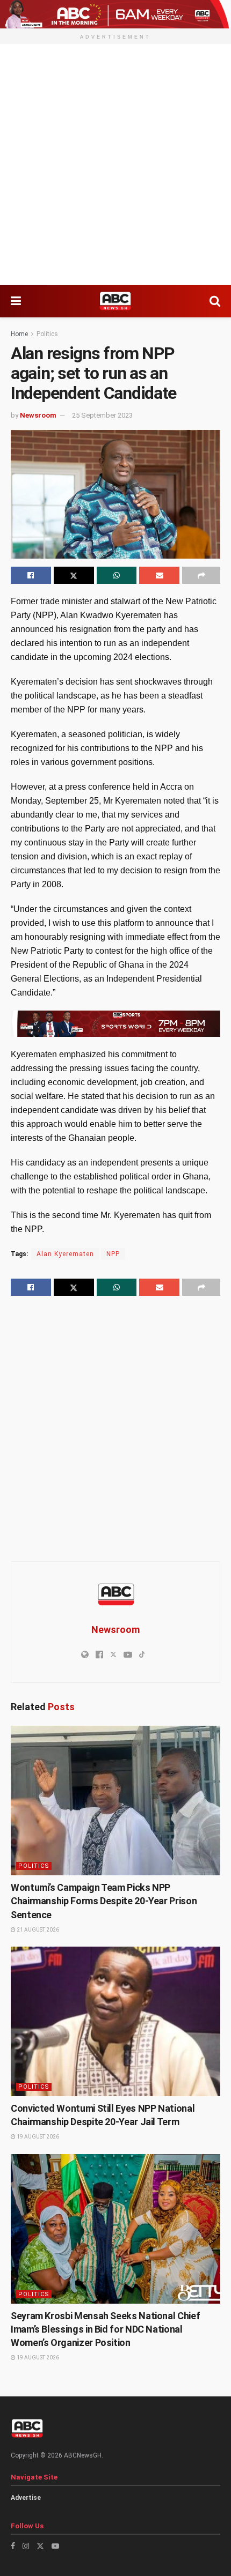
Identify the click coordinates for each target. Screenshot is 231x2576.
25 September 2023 (102, 415)
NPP (113, 1254)
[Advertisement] (115, 165)
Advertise (26, 2498)
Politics (47, 334)
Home (19, 334)
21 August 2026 (37, 1930)
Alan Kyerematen (65, 1254)
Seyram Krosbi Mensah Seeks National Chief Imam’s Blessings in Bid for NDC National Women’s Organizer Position (105, 2329)
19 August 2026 (37, 2137)
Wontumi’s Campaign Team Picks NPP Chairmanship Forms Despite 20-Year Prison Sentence (104, 1901)
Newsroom (38, 415)
